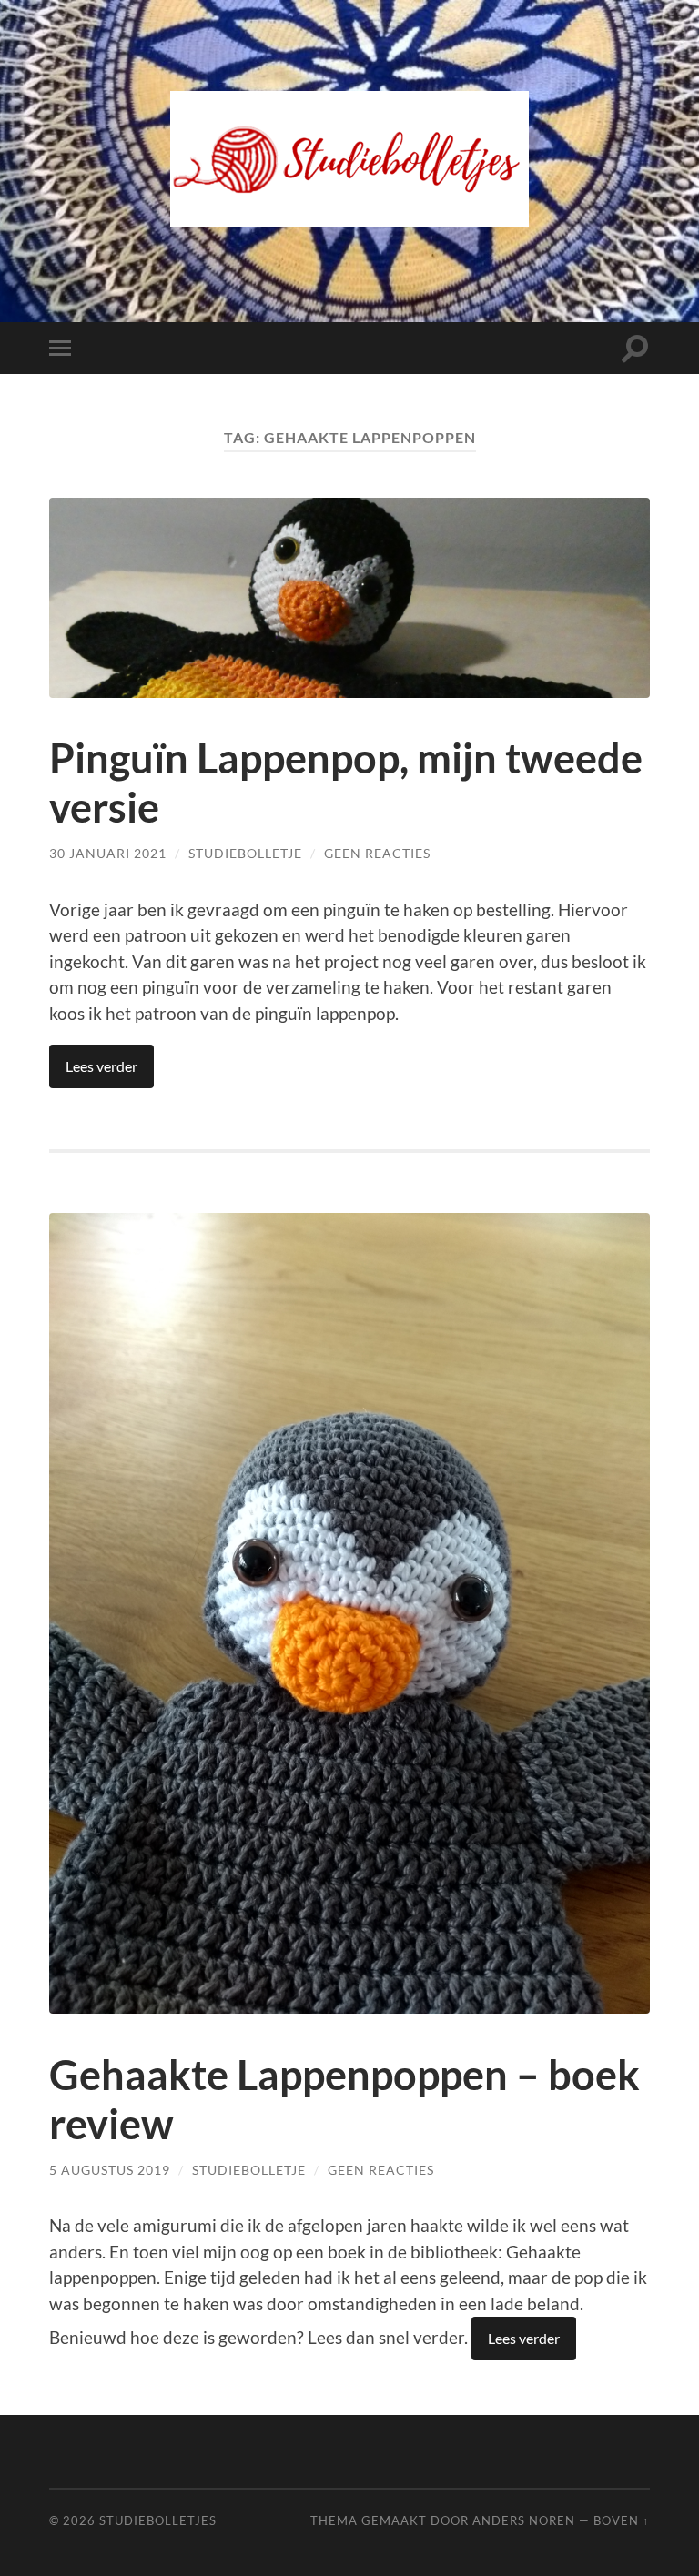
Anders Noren (524, 2520)
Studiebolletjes (158, 2520)
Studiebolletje (245, 853)
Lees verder (101, 1066)
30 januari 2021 (108, 853)
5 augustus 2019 (110, 2170)
